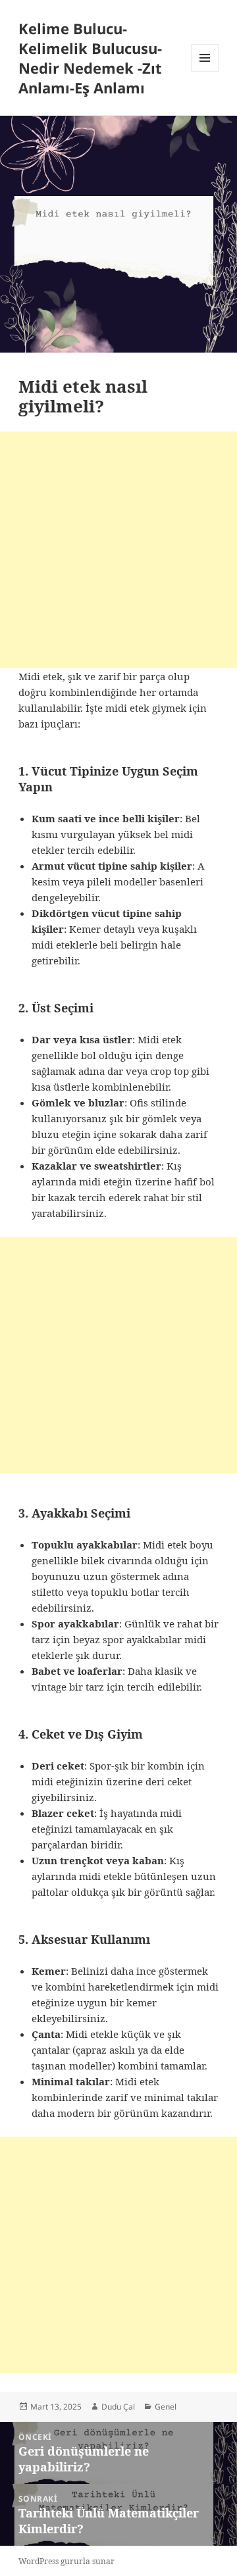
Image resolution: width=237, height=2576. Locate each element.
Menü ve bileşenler (205, 71)
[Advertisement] (118, 550)
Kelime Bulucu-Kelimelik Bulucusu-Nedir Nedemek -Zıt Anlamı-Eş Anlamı (90, 58)
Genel (166, 2407)
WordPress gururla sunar (66, 2561)
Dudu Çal (118, 2407)
